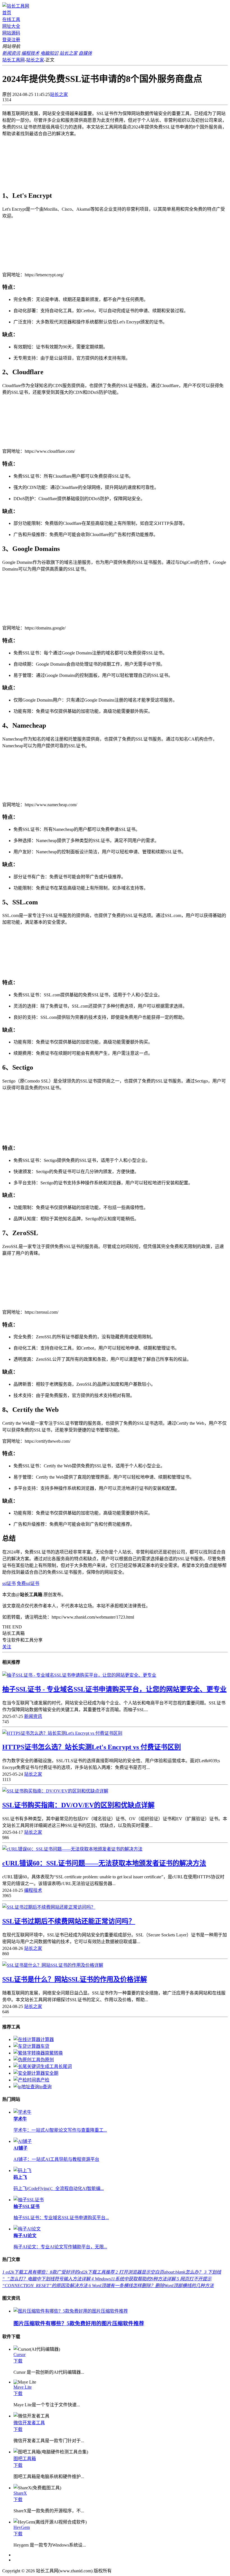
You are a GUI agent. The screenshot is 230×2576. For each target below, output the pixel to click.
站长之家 (35, 60)
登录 (7, 40)
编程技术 (33, 1890)
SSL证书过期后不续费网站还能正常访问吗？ (69, 1921)
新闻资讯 (33, 1716)
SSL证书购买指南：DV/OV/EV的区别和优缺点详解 (78, 1805)
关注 (7, 1647)
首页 (7, 13)
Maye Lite (23, 2387)
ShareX (20, 2493)
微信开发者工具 (29, 2423)
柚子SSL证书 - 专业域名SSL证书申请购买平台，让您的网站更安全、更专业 (114, 1689)
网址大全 (11, 26)
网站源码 (11, 33)
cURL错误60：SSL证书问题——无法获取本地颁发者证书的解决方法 (104, 1863)
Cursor (19, 2355)
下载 (18, 2361)
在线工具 (11, 19)
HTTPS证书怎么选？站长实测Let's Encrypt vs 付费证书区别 (92, 1747)
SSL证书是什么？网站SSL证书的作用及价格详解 (75, 1979)
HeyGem (22, 2527)
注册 (16, 40)
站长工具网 (13, 60)
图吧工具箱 (25, 2459)
